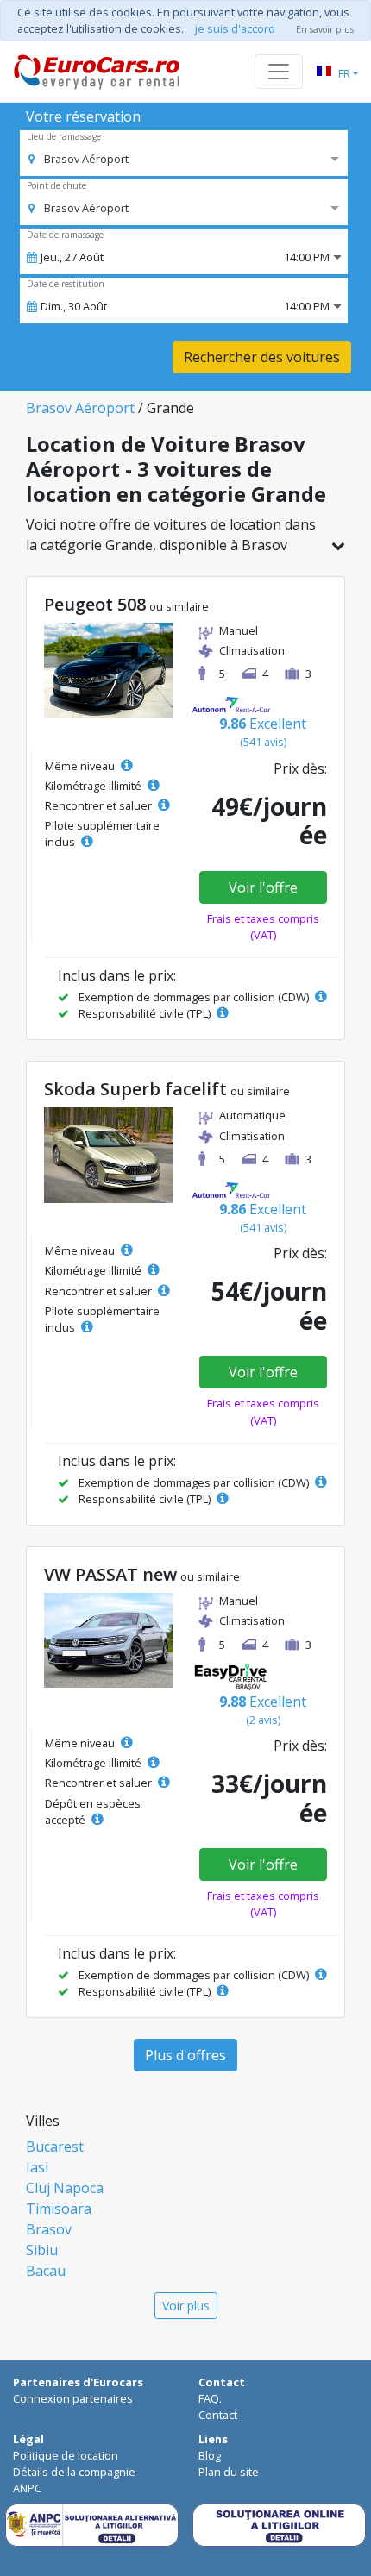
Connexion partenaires (73, 2398)
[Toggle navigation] (279, 72)
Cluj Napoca (65, 2188)
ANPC (27, 2488)
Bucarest (55, 2147)
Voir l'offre (263, 887)
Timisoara (59, 2209)
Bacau (46, 2271)
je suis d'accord (235, 28)
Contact (218, 2415)
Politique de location (66, 2455)
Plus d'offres (185, 2055)
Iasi (37, 2167)
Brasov (49, 2229)
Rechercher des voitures (262, 357)
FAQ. (210, 2398)
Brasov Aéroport (80, 408)
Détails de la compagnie (74, 2472)
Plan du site (229, 2472)
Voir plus (186, 2306)
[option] (79, 159)
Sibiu (42, 2250)
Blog (210, 2455)
